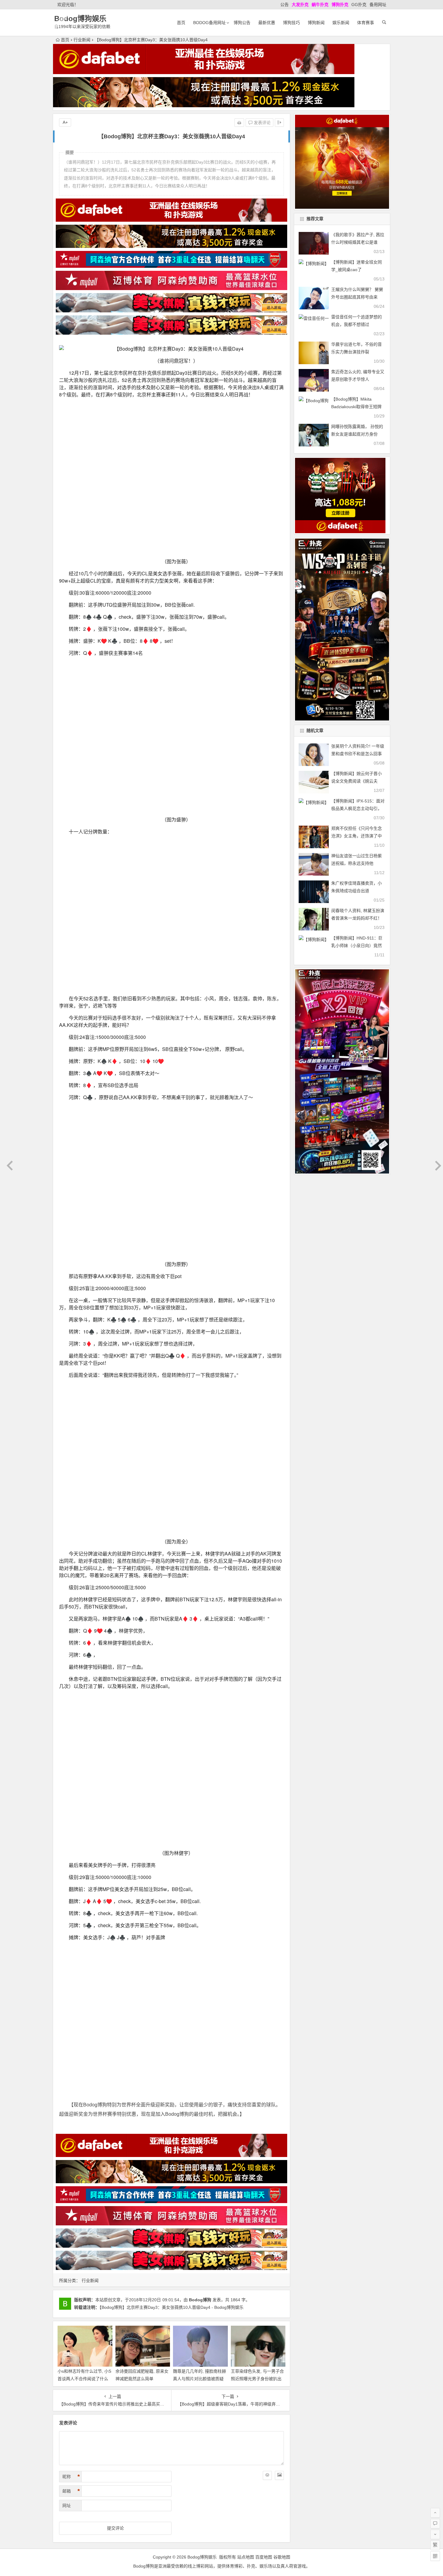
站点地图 (246, 2129)
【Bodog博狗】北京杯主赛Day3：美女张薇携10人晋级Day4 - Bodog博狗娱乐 (171, 1880)
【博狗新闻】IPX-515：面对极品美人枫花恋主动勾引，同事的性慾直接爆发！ (358, 808)
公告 (284, 5)
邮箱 (71, 2063)
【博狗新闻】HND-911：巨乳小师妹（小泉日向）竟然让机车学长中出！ (357, 946)
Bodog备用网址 (209, 23)
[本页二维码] (435, 2556)
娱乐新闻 (341, 23)
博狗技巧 (291, 23)
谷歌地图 (282, 2129)
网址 (67, 2077)
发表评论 (262, 123)
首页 (181, 23)
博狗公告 (242, 23)
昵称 (71, 2049)
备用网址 (378, 5)
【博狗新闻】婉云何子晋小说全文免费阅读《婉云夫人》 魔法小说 (357, 781)
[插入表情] (267, 2047)
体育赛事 (366, 23)
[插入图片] (279, 2047)
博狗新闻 (316, 23)
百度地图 (264, 2129)
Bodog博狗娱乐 (80, 19)
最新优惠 (267, 23)
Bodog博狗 (200, 1872)
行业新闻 (82, 40)
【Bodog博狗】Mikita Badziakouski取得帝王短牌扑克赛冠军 (356, 407)
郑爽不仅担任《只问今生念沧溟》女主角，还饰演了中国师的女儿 (357, 836)
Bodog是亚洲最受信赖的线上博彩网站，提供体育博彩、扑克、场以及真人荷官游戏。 (222, 2138)
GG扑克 (359, 5)
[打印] (239, 123)
